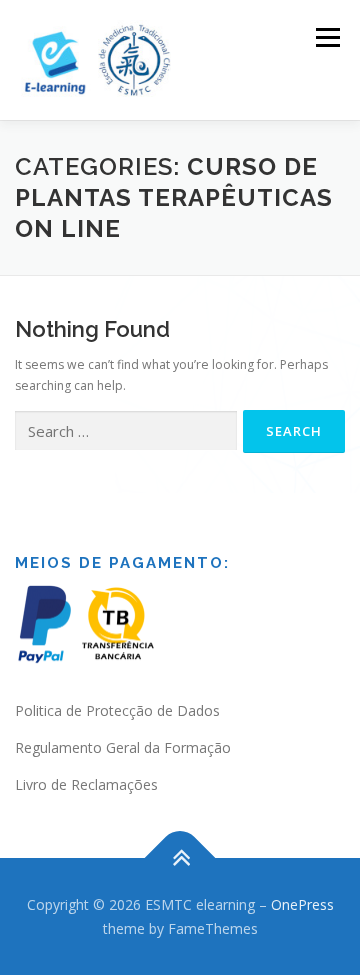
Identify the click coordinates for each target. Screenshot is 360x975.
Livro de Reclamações (86, 784)
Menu (326, 37)
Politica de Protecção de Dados (117, 710)
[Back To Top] (180, 857)
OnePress (302, 904)
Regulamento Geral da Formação (123, 747)
